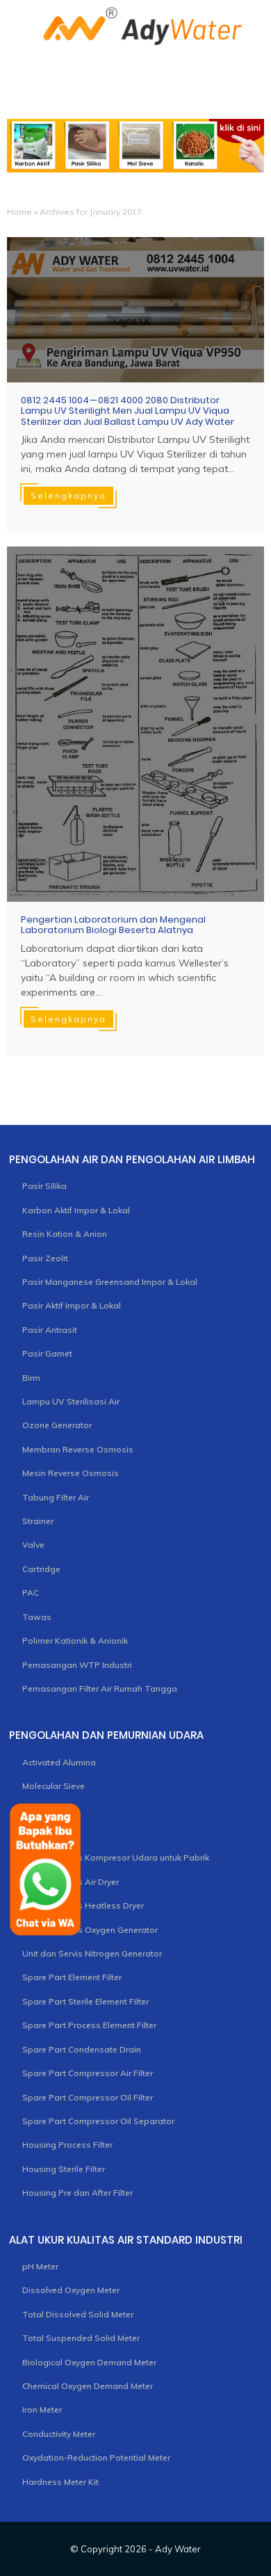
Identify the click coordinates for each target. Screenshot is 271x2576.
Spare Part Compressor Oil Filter (88, 2097)
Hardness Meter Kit (60, 2482)
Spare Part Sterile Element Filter (85, 2001)
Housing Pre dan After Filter (77, 2193)
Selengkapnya (68, 495)
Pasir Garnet (47, 1353)
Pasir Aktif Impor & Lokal (72, 1305)
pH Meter (40, 2266)
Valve (33, 1545)
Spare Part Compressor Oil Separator (98, 2121)
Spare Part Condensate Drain (82, 2049)
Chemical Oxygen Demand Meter (88, 2386)
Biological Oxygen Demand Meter (89, 2362)
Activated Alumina (59, 1762)
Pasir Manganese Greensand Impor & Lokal (110, 1282)
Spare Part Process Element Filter (89, 2025)
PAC (31, 1593)
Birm (31, 1378)
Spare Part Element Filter (72, 1977)
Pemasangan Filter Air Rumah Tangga (100, 1688)
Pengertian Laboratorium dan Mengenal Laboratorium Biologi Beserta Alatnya (113, 925)
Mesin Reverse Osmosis (71, 1473)
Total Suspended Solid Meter (81, 2338)
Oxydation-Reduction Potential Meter (96, 2457)
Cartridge (41, 1569)
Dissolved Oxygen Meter (71, 2290)
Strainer (38, 1521)
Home (19, 212)
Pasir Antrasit (50, 1330)
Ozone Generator (57, 1425)
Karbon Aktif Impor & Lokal (76, 1210)
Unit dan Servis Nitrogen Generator (92, 1953)
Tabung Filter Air (56, 1497)
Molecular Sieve (54, 1786)
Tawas (37, 1617)
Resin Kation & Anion (65, 1234)
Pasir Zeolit (45, 1258)
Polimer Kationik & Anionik (75, 1641)
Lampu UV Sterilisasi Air (71, 1401)
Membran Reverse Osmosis (78, 1449)
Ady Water (178, 2549)
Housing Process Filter (67, 2145)
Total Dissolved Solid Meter (78, 2314)
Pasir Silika (44, 1186)
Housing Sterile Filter (64, 2169)
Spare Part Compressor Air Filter (88, 2073)
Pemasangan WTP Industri (77, 1665)
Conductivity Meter (59, 2434)
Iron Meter (42, 2409)
